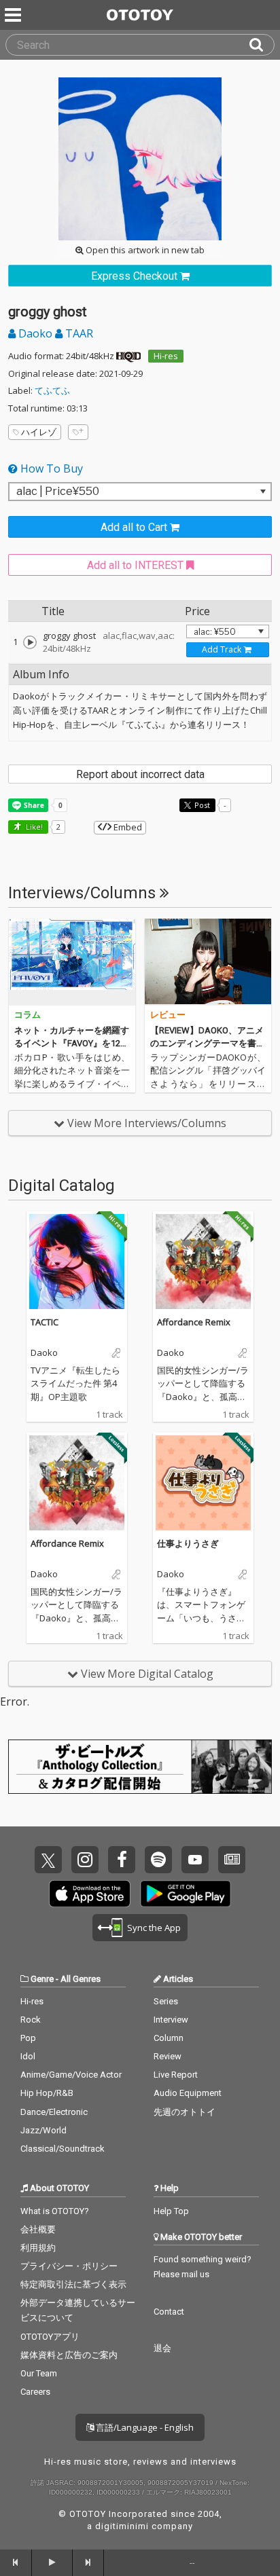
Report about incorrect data (140, 774)
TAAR (78, 333)
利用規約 (38, 2248)
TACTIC (45, 1322)
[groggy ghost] (30, 642)
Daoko (35, 333)
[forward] (89, 2562)
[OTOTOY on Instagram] (85, 1860)
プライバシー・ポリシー (69, 2266)
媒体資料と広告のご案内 (69, 2355)
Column (169, 2038)
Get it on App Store (90, 1894)
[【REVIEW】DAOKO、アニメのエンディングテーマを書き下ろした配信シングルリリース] (208, 962)
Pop (28, 2038)
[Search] (262, 45)
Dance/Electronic (54, 2112)
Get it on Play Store (186, 1894)
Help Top (171, 2211)
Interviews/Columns (84, 893)
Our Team (39, 2373)
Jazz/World (43, 2130)
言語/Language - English (144, 2427)
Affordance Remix (194, 1322)
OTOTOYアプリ (50, 2337)
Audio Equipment (188, 2093)
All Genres (81, 1979)
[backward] (16, 2562)
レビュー (168, 1015)
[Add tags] (78, 432)
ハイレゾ (39, 432)
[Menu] (14, 15)
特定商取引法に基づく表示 (73, 2284)
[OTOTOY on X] (48, 1860)
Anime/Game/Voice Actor (71, 2075)
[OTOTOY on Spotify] (158, 1860)
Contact (169, 2312)
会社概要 (38, 2229)
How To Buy (50, 468)
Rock (31, 2020)
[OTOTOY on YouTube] (195, 1860)
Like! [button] (33, 827)
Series (166, 2001)
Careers (35, 2392)
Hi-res (166, 356)
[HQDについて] (128, 356)
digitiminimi (122, 2526)
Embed (127, 827)
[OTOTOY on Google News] (232, 1860)
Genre (42, 1979)
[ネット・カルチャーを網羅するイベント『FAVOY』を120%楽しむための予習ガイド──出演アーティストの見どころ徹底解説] (72, 962)
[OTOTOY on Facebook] (122, 1860)
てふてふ (52, 390)
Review (168, 2056)
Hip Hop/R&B (47, 2093)
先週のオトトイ (185, 2112)
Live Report (176, 2075)
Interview (171, 2020)
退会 (162, 2348)
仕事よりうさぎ (188, 1543)
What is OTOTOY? (55, 2211)
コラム (28, 1015)
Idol (28, 2056)
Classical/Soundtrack (63, 2149)
